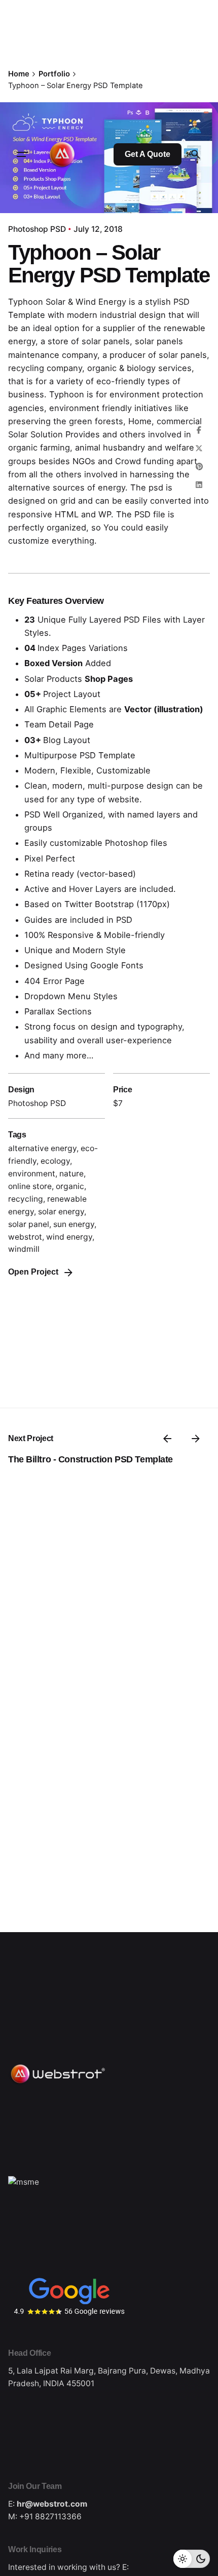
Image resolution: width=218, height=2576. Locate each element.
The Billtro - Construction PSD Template (90, 1459)
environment (32, 1174)
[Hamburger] (22, 154)
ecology (55, 1161)
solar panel (29, 1224)
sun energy (74, 1224)
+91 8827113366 (50, 2517)
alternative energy (42, 1148)
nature (71, 1174)
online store (30, 1186)
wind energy (69, 1237)
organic (70, 1186)
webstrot (25, 1237)
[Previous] (167, 1439)
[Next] (196, 1439)
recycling (26, 1199)
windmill (24, 1249)
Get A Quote (148, 154)
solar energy (61, 1212)
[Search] (196, 154)
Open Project (33, 1272)
